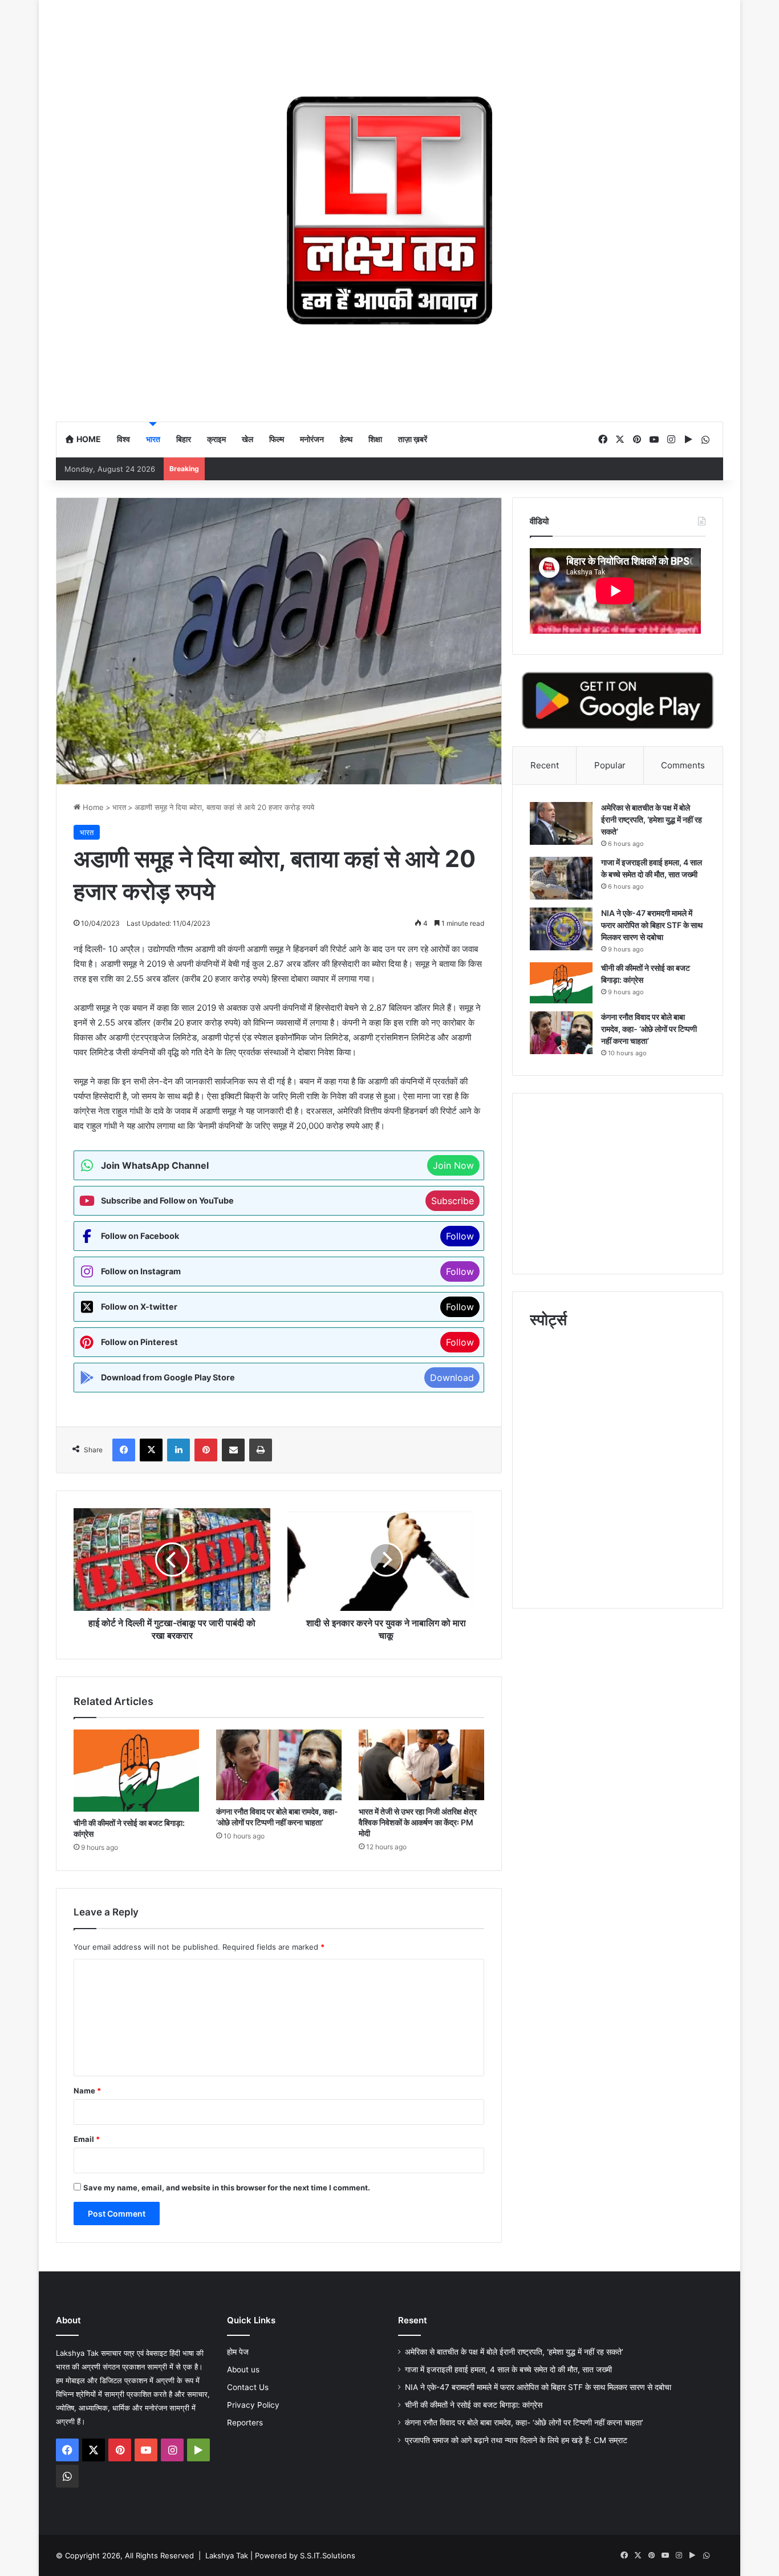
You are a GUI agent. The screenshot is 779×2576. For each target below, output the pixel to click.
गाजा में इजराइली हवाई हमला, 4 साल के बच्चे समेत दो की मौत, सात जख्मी (508, 2370)
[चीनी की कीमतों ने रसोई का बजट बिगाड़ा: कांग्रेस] (136, 1771)
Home (88, 439)
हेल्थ (346, 439)
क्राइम (216, 439)
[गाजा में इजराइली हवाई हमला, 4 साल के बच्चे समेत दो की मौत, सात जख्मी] (561, 878)
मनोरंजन (312, 439)
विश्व (123, 439)
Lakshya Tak (227, 2555)
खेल (248, 439)
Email (87, 2139)
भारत (153, 439)
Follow (460, 1236)
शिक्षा (375, 439)
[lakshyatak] (389, 210)
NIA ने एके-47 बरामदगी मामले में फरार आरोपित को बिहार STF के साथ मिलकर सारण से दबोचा (652, 925)
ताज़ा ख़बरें (413, 439)
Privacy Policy (253, 2405)
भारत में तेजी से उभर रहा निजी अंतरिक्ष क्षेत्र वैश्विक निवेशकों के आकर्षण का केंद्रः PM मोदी (418, 1822)
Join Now (453, 1165)
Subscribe (453, 1201)
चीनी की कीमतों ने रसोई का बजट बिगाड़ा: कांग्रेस (475, 2405)
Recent (545, 765)
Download (452, 1378)
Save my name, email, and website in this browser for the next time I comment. (227, 2188)
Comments (683, 765)
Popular (610, 765)
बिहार (184, 439)
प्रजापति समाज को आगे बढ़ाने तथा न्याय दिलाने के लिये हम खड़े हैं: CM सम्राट (516, 2440)
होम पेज (238, 2352)
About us (243, 2370)
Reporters (245, 2423)
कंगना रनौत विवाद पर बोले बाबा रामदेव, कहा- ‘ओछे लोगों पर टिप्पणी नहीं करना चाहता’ (649, 1029)
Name (87, 2091)
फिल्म (277, 439)
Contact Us (248, 2387)
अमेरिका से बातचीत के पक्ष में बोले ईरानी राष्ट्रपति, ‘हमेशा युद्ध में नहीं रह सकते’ (652, 819)
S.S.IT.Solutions (328, 2555)
